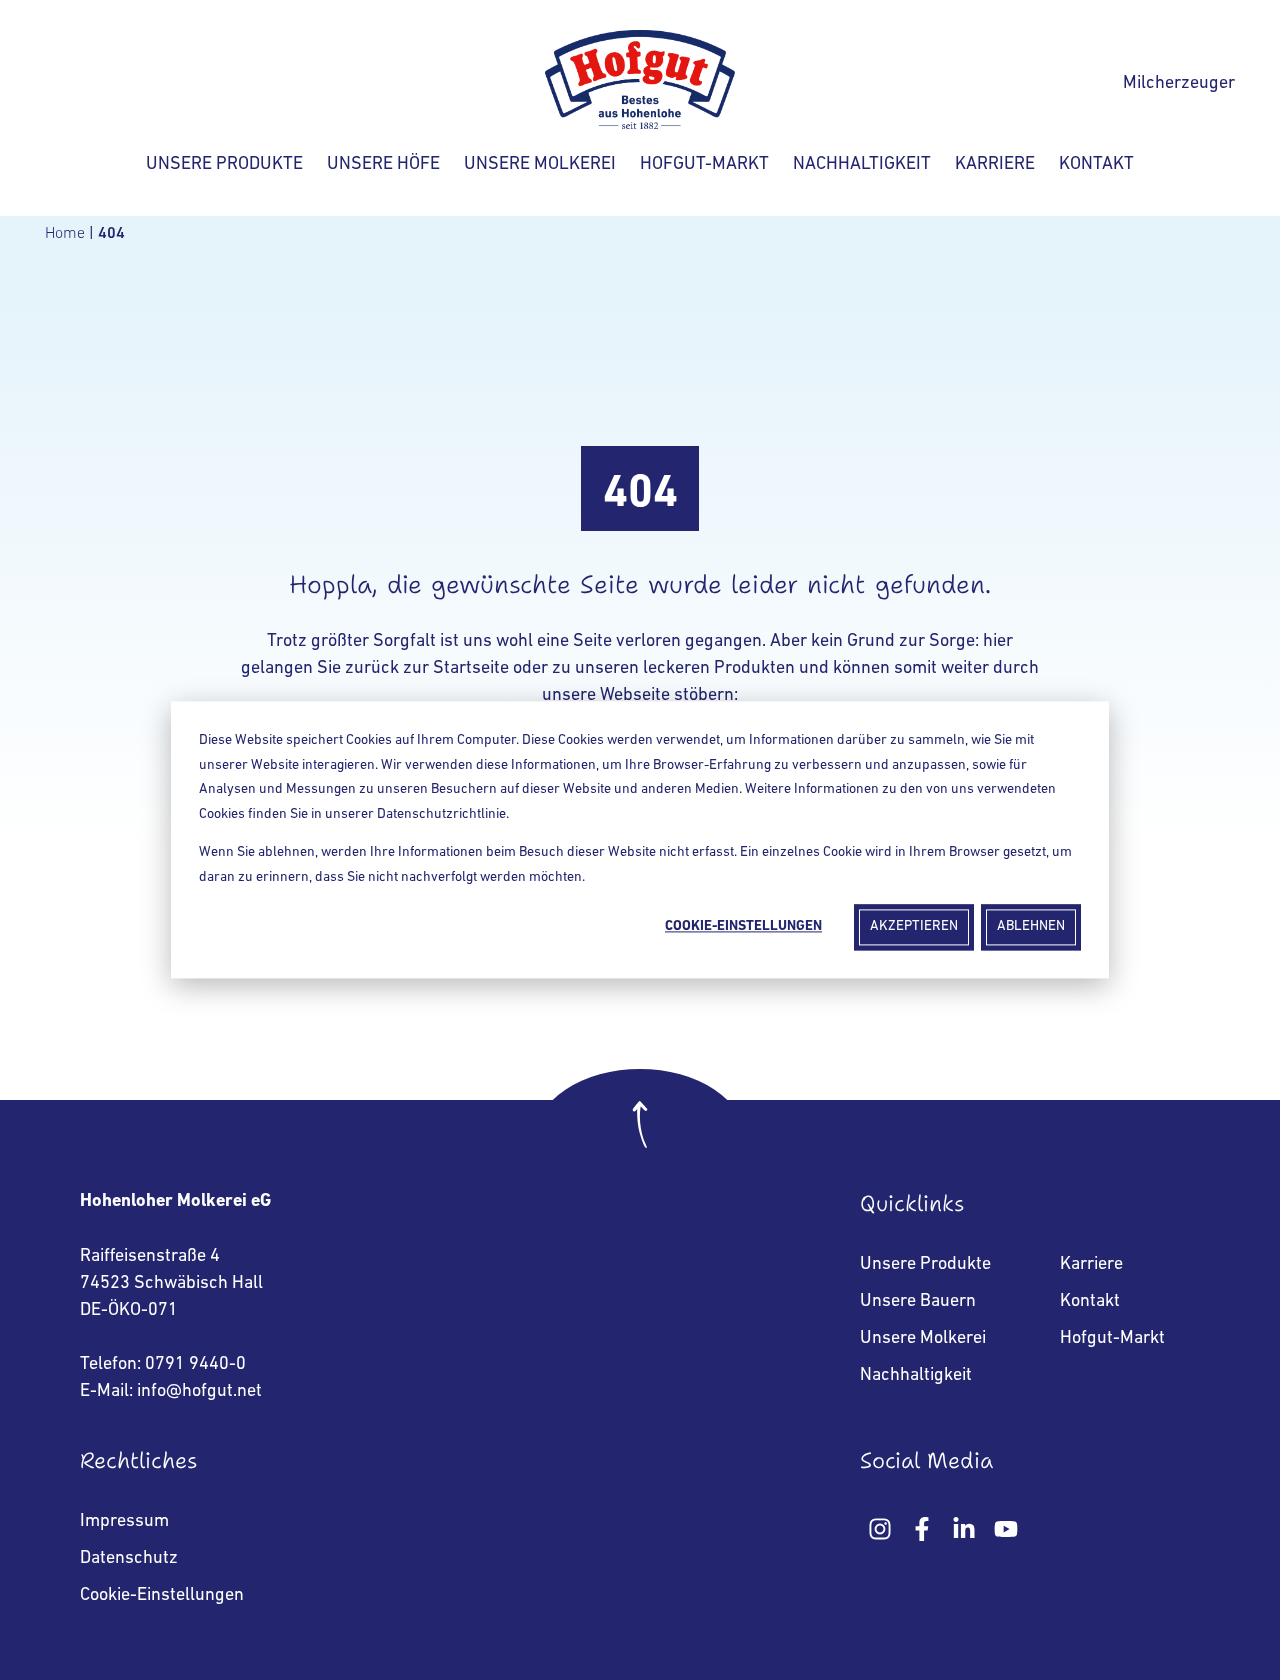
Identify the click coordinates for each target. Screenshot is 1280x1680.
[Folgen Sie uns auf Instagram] (880, 1529)
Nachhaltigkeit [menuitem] (916, 1376)
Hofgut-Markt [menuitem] (1112, 1339)
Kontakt (1096, 165)
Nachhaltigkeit (862, 165)
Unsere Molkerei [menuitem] (923, 1339)
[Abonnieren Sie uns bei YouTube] (1006, 1529)
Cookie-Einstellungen (743, 926)
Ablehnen (1031, 926)
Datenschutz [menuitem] (129, 1559)
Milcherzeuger (1179, 84)
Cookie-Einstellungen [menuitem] (162, 1596)
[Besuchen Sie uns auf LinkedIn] (964, 1529)
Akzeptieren (914, 926)
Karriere (995, 165)
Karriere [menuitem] (1091, 1265)
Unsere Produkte (224, 165)
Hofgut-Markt (704, 165)
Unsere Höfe (383, 165)
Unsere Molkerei (540, 165)
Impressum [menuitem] (124, 1522)
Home (67, 234)
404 (113, 234)
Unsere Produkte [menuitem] (925, 1265)
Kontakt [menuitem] (1090, 1302)
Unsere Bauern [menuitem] (918, 1302)
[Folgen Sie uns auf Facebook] (922, 1529)
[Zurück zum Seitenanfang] (640, 1139)
